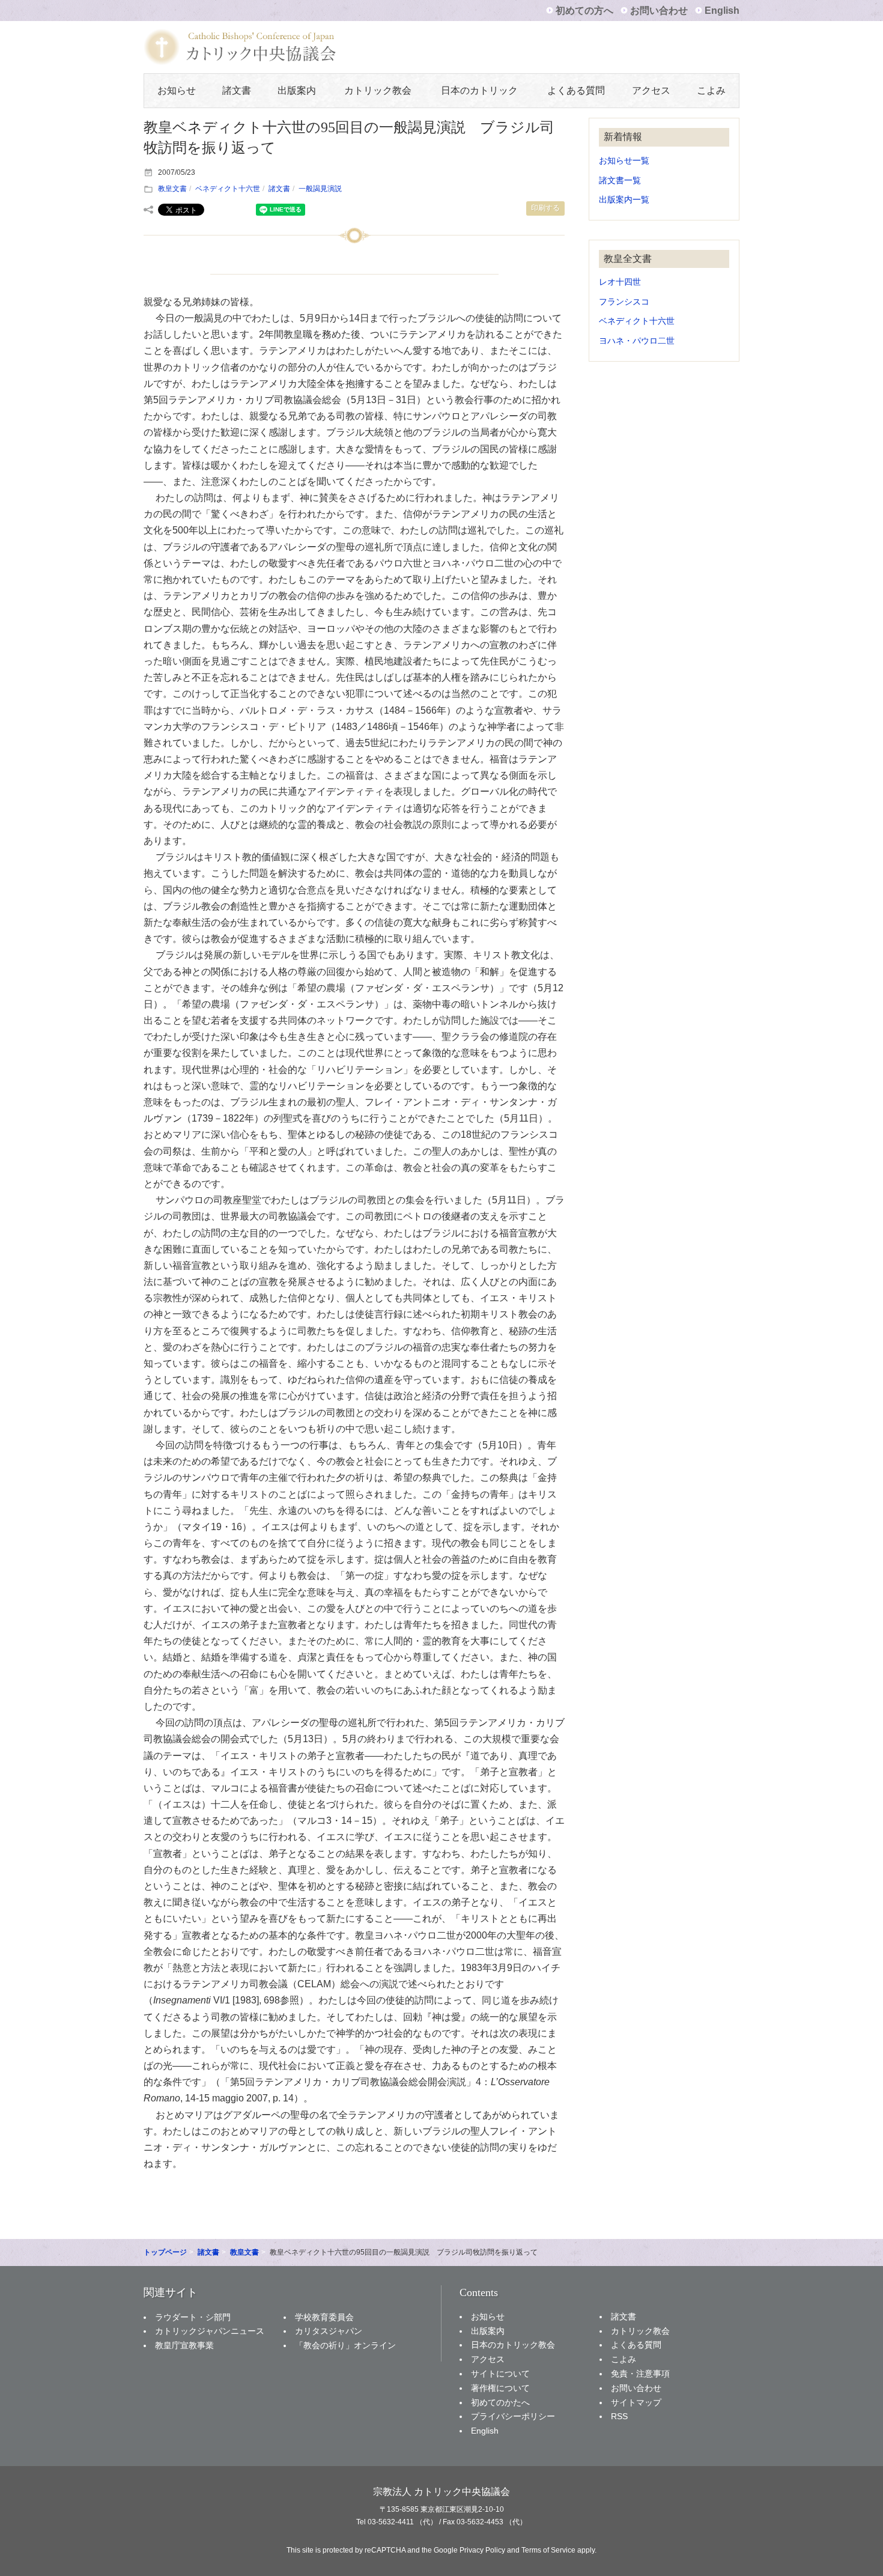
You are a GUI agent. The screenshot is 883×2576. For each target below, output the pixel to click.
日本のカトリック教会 (513, 2345)
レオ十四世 (620, 282)
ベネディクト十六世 (228, 189)
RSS (619, 2416)
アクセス (651, 90)
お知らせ (177, 90)
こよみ (711, 90)
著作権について (500, 2388)
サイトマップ (636, 2402)
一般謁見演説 (320, 189)
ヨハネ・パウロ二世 (637, 341)
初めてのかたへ (500, 2402)
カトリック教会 (378, 90)
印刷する (545, 208)
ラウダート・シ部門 (193, 2317)
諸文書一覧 (620, 181)
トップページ (165, 2252)
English (722, 11)
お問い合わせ (659, 11)
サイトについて (500, 2374)
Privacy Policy (482, 2550)
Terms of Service (548, 2550)
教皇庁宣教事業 (184, 2345)
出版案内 (297, 90)
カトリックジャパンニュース (210, 2331)
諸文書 (237, 90)
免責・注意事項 (640, 2374)
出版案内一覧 (624, 200)
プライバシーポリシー (513, 2416)
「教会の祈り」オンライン (345, 2345)
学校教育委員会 (324, 2317)
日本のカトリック (479, 90)
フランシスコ (624, 302)
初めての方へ (584, 11)
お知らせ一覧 (624, 161)
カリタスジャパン (329, 2331)
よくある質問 (576, 90)
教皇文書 (172, 189)
